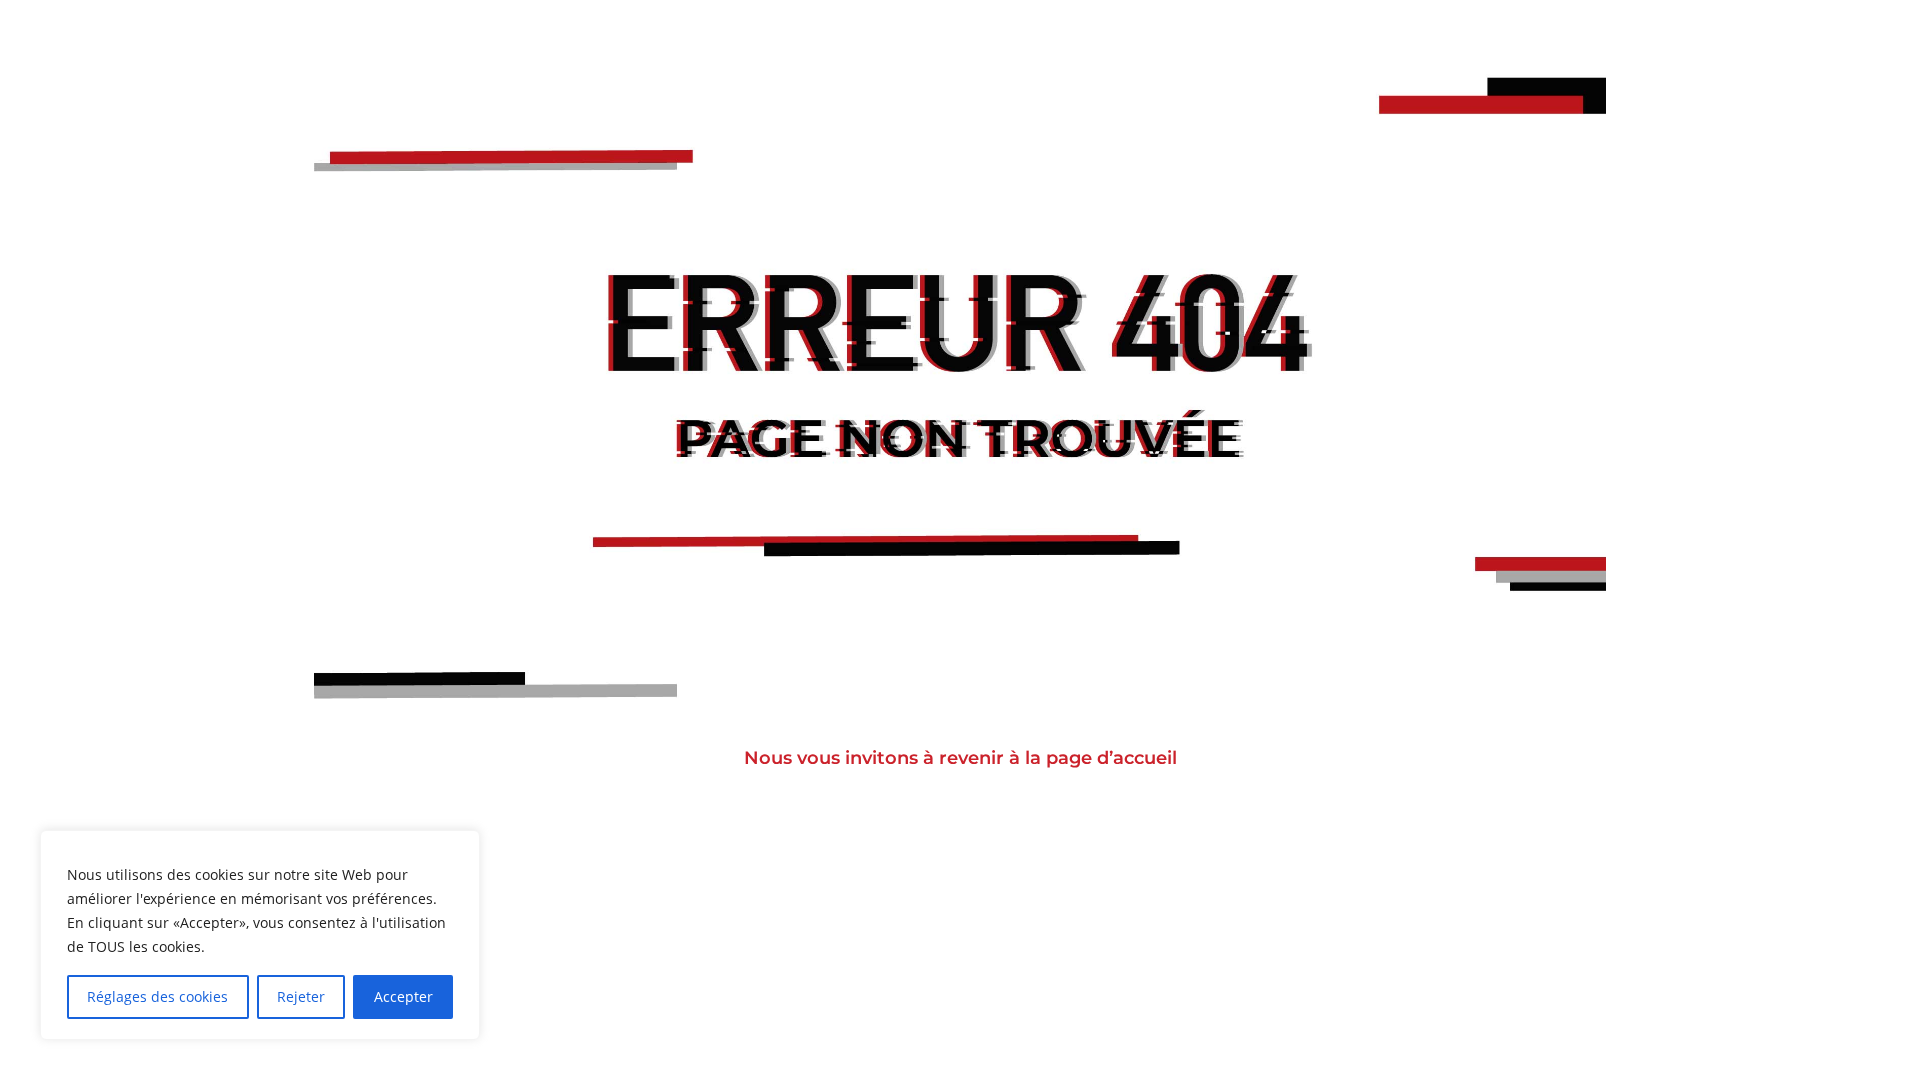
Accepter (403, 996)
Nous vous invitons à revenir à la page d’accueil (960, 758)
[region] (260, 935)
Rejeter (301, 996)
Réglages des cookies (157, 996)
